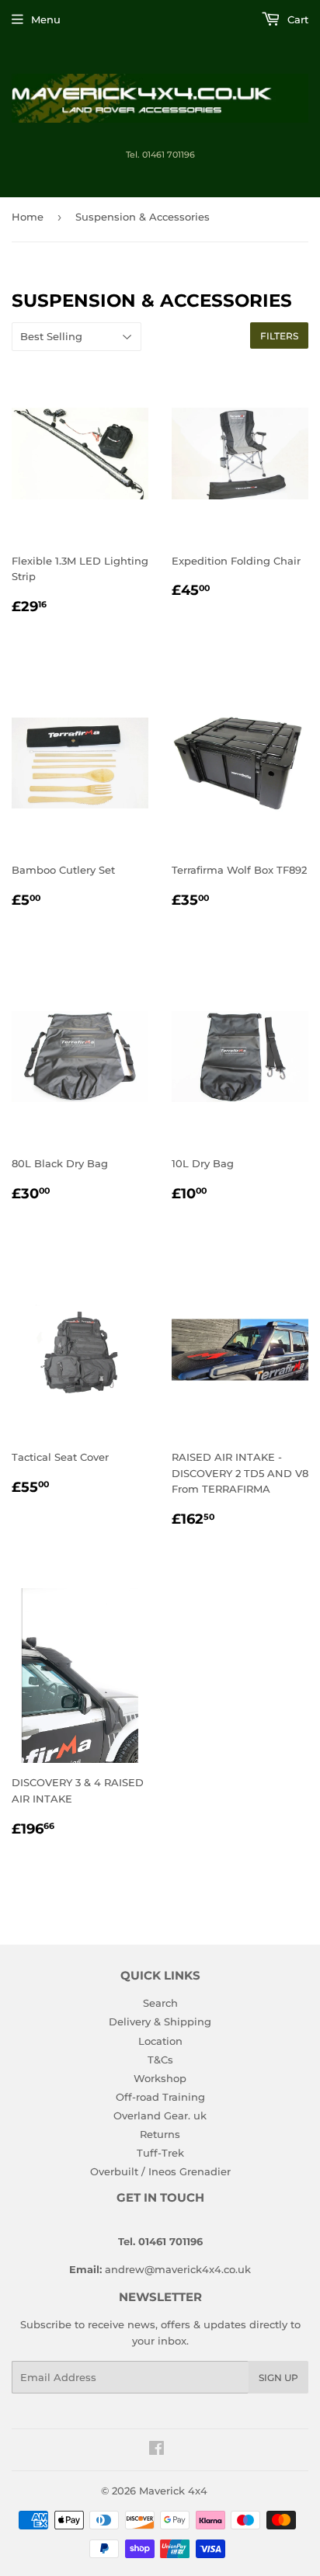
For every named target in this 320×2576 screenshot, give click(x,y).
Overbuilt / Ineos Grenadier (160, 2171)
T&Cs (160, 2060)
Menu (46, 19)
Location (160, 2041)
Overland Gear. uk (160, 2115)
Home (28, 217)
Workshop (160, 2078)
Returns (160, 2134)
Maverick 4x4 (173, 2491)
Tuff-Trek (160, 2153)
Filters (279, 336)
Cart (296, 19)
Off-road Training (160, 2097)
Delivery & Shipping (160, 2022)
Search (160, 2003)
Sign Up (278, 2378)
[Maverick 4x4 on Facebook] (157, 2450)
